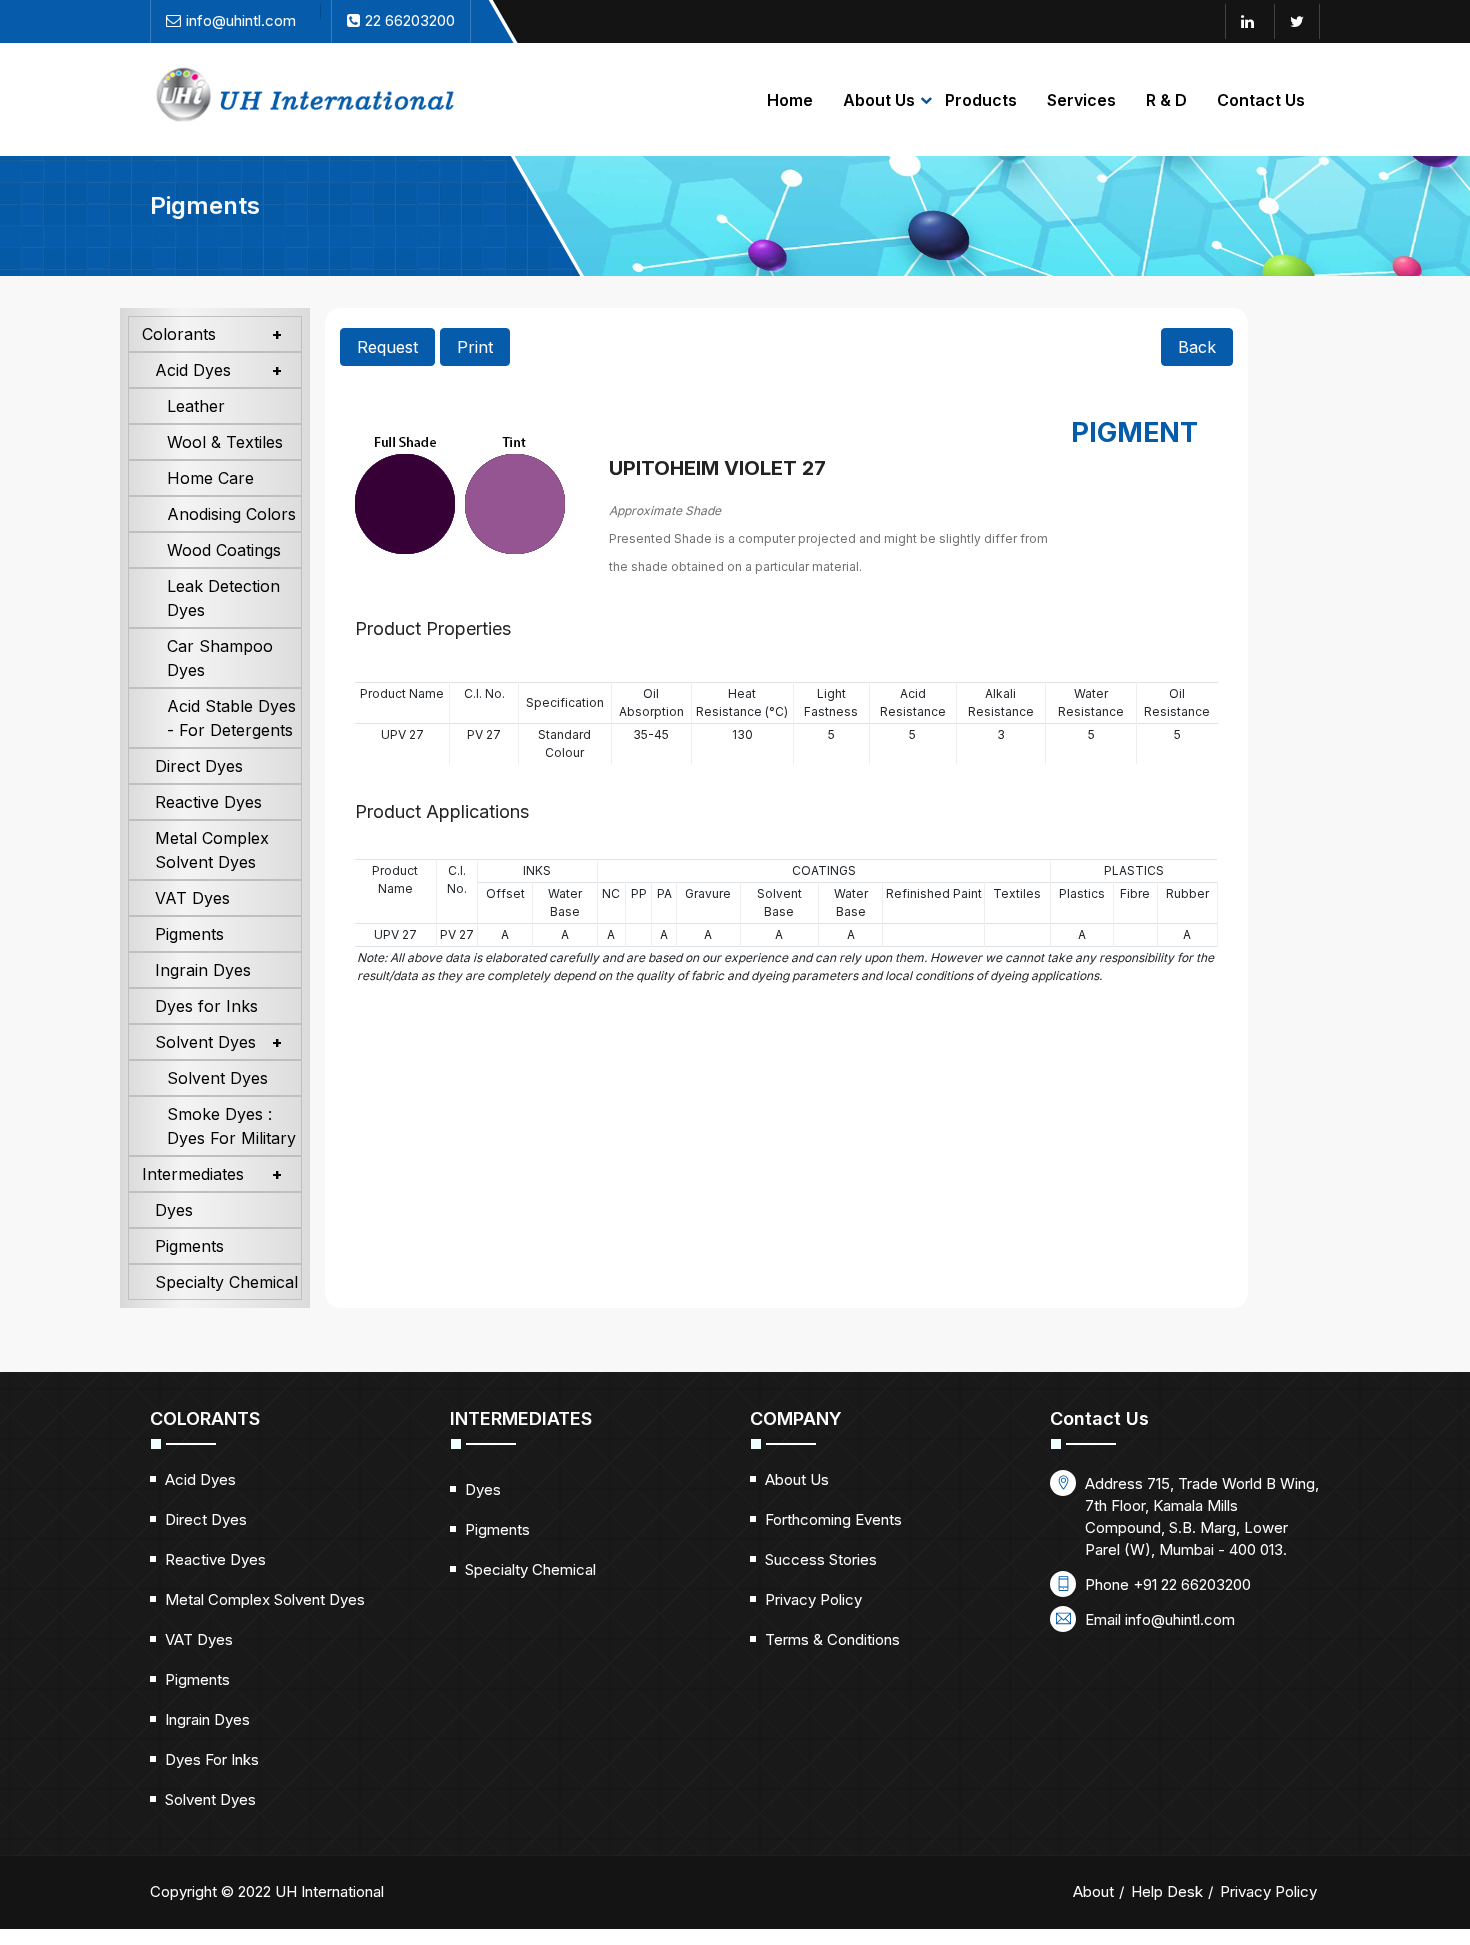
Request (387, 347)
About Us (879, 100)
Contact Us (1261, 100)
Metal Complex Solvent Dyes (212, 850)
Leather (196, 406)
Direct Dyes (199, 766)
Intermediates (193, 1174)
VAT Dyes (192, 898)
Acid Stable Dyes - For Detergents (231, 718)
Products (981, 100)
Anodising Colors (231, 514)
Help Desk (1167, 1891)
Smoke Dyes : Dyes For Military (231, 1126)
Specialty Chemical (226, 1282)
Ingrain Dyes (203, 970)
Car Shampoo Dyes (220, 658)
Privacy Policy (813, 1599)
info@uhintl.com (1180, 1619)
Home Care (210, 478)
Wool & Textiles (225, 442)
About (1093, 1891)
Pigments (189, 934)
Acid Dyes (193, 370)
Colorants (179, 334)
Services (1081, 100)
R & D (1166, 100)
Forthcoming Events (833, 1519)
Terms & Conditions (832, 1639)
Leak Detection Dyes (223, 598)
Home (790, 100)
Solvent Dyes (205, 1042)
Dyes (174, 1210)
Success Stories (821, 1559)
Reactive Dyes (208, 802)
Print (475, 347)
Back (1197, 347)
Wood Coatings (224, 550)
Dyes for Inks (206, 1006)
